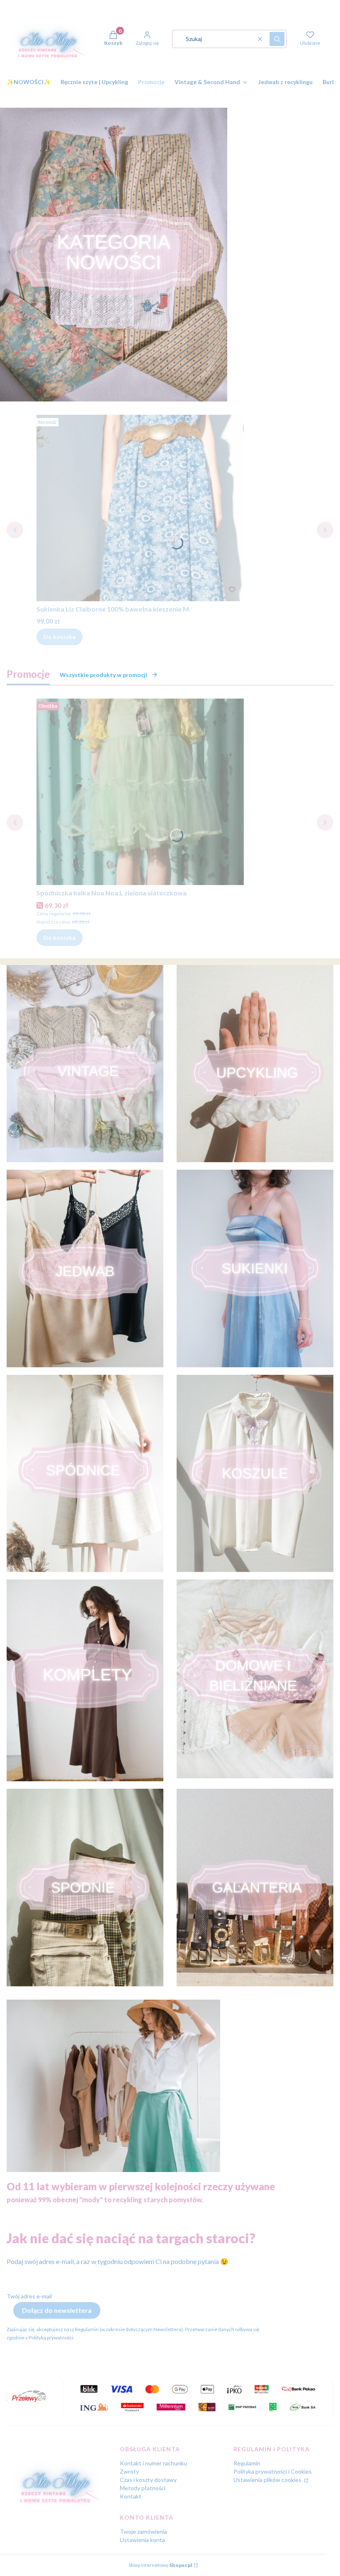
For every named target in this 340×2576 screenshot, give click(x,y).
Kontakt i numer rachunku (153, 2463)
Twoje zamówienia (143, 2531)
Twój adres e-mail (29, 2296)
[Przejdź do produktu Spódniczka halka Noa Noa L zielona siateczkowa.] (140, 792)
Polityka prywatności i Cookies (273, 2471)
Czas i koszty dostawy (148, 2480)
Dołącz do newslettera (57, 2310)
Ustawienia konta (142, 2540)
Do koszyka (59, 637)
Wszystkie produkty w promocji (103, 675)
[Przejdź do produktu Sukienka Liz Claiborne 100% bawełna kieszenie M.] (140, 508)
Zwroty (129, 2471)
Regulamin (247, 2463)
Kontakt (131, 2496)
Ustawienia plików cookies (268, 2480)
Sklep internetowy (160, 2565)
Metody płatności (143, 2488)
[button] (277, 39)
